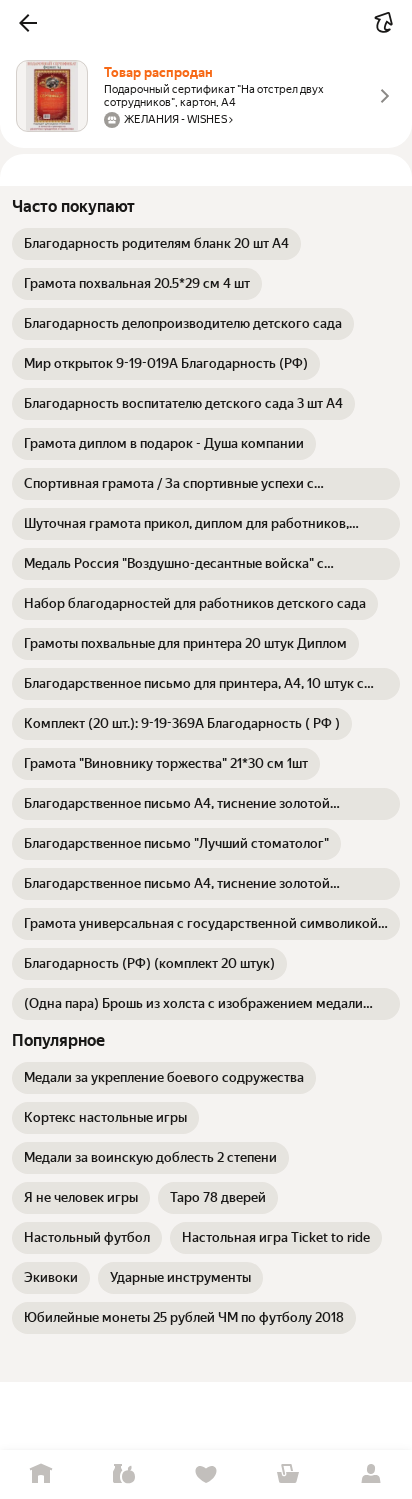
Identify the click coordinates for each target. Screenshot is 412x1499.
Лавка (123, 1474)
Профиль (371, 1474)
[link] (156, 244)
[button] (28, 23)
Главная (41, 1474)
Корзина (288, 1474)
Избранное (206, 1474)
